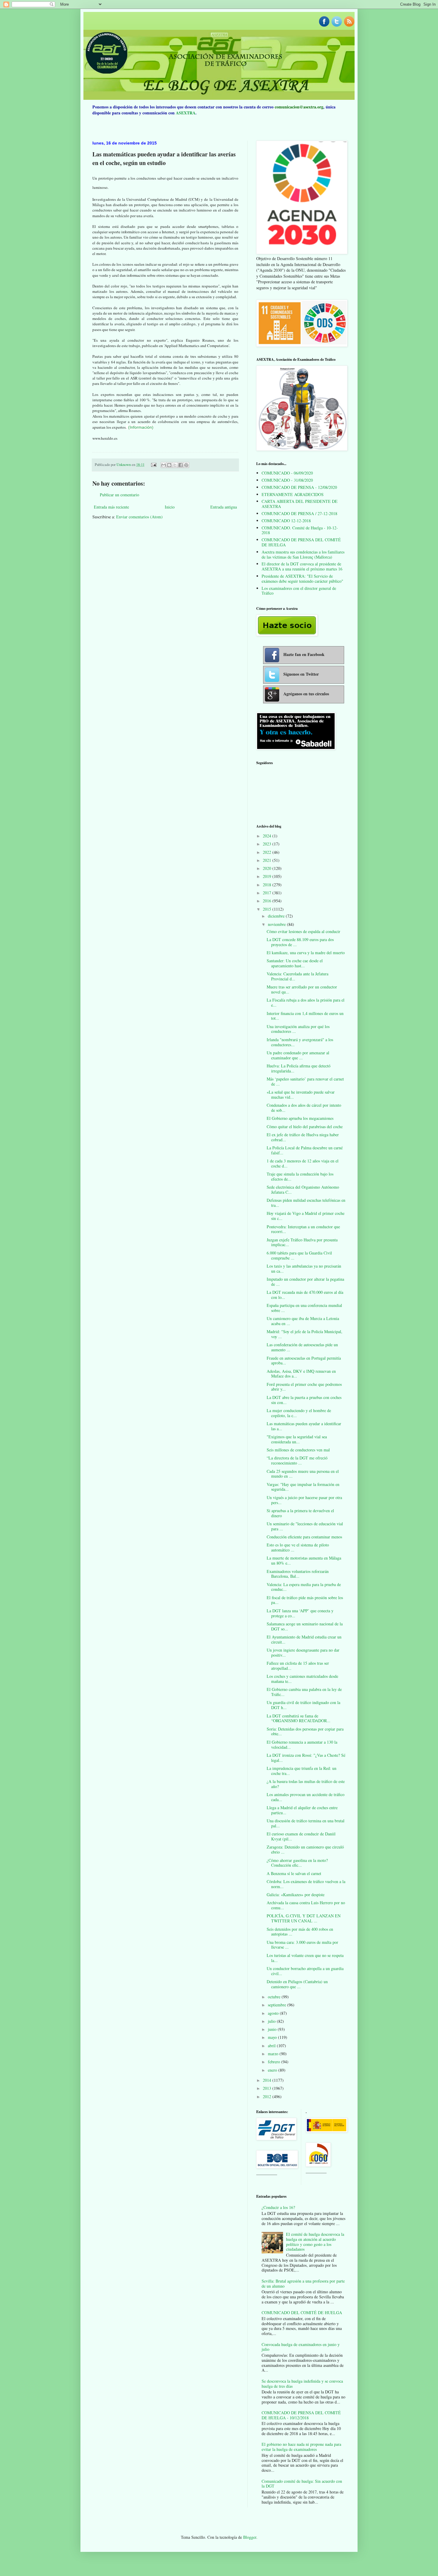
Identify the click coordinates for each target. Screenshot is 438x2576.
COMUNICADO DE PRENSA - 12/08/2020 (299, 487)
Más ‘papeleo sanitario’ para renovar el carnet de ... (305, 1081)
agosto (274, 2013)
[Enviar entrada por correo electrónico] (153, 465)
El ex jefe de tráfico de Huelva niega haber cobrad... (303, 1137)
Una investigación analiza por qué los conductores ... (298, 1029)
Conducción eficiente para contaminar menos (304, 1537)
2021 (268, 860)
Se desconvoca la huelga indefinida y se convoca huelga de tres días (302, 2384)
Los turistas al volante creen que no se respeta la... (305, 1958)
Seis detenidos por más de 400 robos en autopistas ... (300, 1932)
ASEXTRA (186, 113)
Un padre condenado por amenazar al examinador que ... (298, 1055)
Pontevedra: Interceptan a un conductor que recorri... (303, 1229)
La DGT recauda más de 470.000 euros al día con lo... (305, 1295)
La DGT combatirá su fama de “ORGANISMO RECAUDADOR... (299, 1718)
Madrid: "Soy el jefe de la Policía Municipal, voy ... (305, 1334)
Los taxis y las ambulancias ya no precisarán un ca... (304, 1268)
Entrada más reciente (111, 507)
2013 (268, 2088)
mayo (273, 2037)
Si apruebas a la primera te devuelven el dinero (300, 1513)
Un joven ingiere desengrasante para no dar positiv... (303, 1652)
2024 (268, 836)
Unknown (124, 465)
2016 (268, 901)
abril (272, 2046)
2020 (268, 868)
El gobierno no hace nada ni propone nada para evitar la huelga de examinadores (301, 2447)
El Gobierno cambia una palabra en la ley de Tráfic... (304, 1692)
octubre (275, 1997)
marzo (274, 2054)
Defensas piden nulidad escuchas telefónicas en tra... (306, 1203)
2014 (268, 2080)
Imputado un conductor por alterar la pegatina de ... (305, 1282)
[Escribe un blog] (169, 465)
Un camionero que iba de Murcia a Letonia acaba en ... (303, 1321)
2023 (268, 844)
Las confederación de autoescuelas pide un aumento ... (302, 1347)
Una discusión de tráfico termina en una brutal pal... (306, 1823)
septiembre (278, 2005)
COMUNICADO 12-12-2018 (286, 521)
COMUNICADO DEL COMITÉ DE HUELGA (302, 2313)
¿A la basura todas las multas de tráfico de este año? (306, 1784)
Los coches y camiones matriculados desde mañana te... (302, 1679)
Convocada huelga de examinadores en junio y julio (301, 2347)
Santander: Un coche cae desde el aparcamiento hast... (295, 963)
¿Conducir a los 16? (278, 2207)
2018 (268, 885)
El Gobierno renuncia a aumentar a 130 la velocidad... (302, 1745)
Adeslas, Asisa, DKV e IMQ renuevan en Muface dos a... (301, 1374)
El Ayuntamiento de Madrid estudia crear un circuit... (304, 1639)
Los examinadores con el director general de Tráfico (299, 591)
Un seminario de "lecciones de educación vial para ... (305, 1526)
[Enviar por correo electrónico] (164, 465)
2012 (268, 2097)
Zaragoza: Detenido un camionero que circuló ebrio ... (305, 1849)
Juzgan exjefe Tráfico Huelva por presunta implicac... (302, 1242)
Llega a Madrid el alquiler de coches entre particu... (302, 1810)
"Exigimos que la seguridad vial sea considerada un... (297, 1439)
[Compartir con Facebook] (181, 465)
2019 (268, 876)
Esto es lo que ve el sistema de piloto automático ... (298, 1547)
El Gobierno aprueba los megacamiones (300, 1118)
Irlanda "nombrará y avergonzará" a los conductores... (300, 1042)
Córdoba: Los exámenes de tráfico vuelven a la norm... (306, 1884)
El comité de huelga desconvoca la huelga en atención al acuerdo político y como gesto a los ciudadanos (315, 2242)
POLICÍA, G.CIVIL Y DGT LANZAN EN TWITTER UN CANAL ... (304, 1918)
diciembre (277, 916)
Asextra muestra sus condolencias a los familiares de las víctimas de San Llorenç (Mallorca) (303, 554)
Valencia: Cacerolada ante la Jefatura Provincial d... (298, 976)
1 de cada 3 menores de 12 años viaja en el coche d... (303, 1163)
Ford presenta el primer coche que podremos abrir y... (304, 1387)
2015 (268, 909)
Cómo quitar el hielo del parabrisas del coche (305, 1127)
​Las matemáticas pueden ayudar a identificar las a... (304, 1426)
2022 (268, 852)
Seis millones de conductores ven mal (298, 1450)
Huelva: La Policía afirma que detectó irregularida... (299, 1068)
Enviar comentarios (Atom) (139, 517)
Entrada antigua (224, 507)
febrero (275, 2062)
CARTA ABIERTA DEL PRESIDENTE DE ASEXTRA (300, 504)
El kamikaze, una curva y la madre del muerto (306, 953)
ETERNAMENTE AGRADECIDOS (293, 494)
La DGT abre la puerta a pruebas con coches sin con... (304, 1400)
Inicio (170, 507)
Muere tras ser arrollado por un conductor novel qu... (302, 989)
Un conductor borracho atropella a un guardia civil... (305, 1971)
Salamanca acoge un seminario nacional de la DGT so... (305, 1626)
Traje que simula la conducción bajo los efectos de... (300, 1176)
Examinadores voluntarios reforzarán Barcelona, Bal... (298, 1574)
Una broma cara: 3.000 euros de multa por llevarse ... (302, 1945)
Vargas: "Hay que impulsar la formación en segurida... (303, 1487)
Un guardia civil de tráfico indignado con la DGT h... (303, 1705)
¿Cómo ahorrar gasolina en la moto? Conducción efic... (297, 1863)
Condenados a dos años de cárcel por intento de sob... (304, 1108)
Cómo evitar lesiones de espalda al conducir (303, 931)
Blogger (250, 2537)
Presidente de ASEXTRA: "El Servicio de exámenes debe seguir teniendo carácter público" (302, 579)
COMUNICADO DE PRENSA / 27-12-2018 (299, 513)
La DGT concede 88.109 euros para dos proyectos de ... (300, 942)
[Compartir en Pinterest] (186, 465)
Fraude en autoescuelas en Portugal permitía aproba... (304, 1361)
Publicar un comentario (119, 495)
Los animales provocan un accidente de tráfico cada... (306, 1797)
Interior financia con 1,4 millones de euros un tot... (305, 1016)
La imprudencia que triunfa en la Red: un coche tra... (302, 1771)
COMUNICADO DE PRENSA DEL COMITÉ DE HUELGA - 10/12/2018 (301, 2415)
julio (272, 2021)
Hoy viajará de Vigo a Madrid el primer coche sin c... (306, 1216)
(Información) (141, 427)
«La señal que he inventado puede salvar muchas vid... (301, 1095)
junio (273, 2029)
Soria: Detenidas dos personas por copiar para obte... (305, 1731)
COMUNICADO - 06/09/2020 (287, 473)
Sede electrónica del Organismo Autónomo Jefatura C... (303, 1190)
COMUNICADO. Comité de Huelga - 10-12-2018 (300, 530)
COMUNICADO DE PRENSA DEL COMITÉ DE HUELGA (301, 542)
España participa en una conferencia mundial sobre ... (304, 1308)
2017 (268, 893)
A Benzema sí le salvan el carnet (294, 1873)
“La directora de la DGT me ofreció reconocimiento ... (297, 1460)
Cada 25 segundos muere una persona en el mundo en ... (303, 1474)
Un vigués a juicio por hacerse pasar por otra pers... (304, 1500)
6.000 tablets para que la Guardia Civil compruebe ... (299, 1255)
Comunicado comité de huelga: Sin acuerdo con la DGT (302, 2484)
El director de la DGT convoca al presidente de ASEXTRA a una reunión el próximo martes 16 (302, 566)
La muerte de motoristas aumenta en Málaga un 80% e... (304, 1560)
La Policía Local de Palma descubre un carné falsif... (305, 1150)
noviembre (277, 924)
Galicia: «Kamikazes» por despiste (296, 1895)
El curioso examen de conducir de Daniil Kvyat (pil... (301, 1836)
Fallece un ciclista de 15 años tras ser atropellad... (298, 1666)
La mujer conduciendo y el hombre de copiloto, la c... (299, 1413)
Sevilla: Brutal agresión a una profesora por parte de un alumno (303, 2283)
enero (273, 2070)
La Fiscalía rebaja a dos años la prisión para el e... (306, 1002)
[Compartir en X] (175, 465)
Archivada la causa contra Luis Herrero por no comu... (306, 1905)
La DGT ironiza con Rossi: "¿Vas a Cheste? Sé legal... (306, 1758)
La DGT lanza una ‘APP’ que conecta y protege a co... (300, 1613)
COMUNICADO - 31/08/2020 (287, 480)
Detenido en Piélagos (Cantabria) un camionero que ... (297, 1984)
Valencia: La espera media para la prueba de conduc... (304, 1587)
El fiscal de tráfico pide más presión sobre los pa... (305, 1600)
